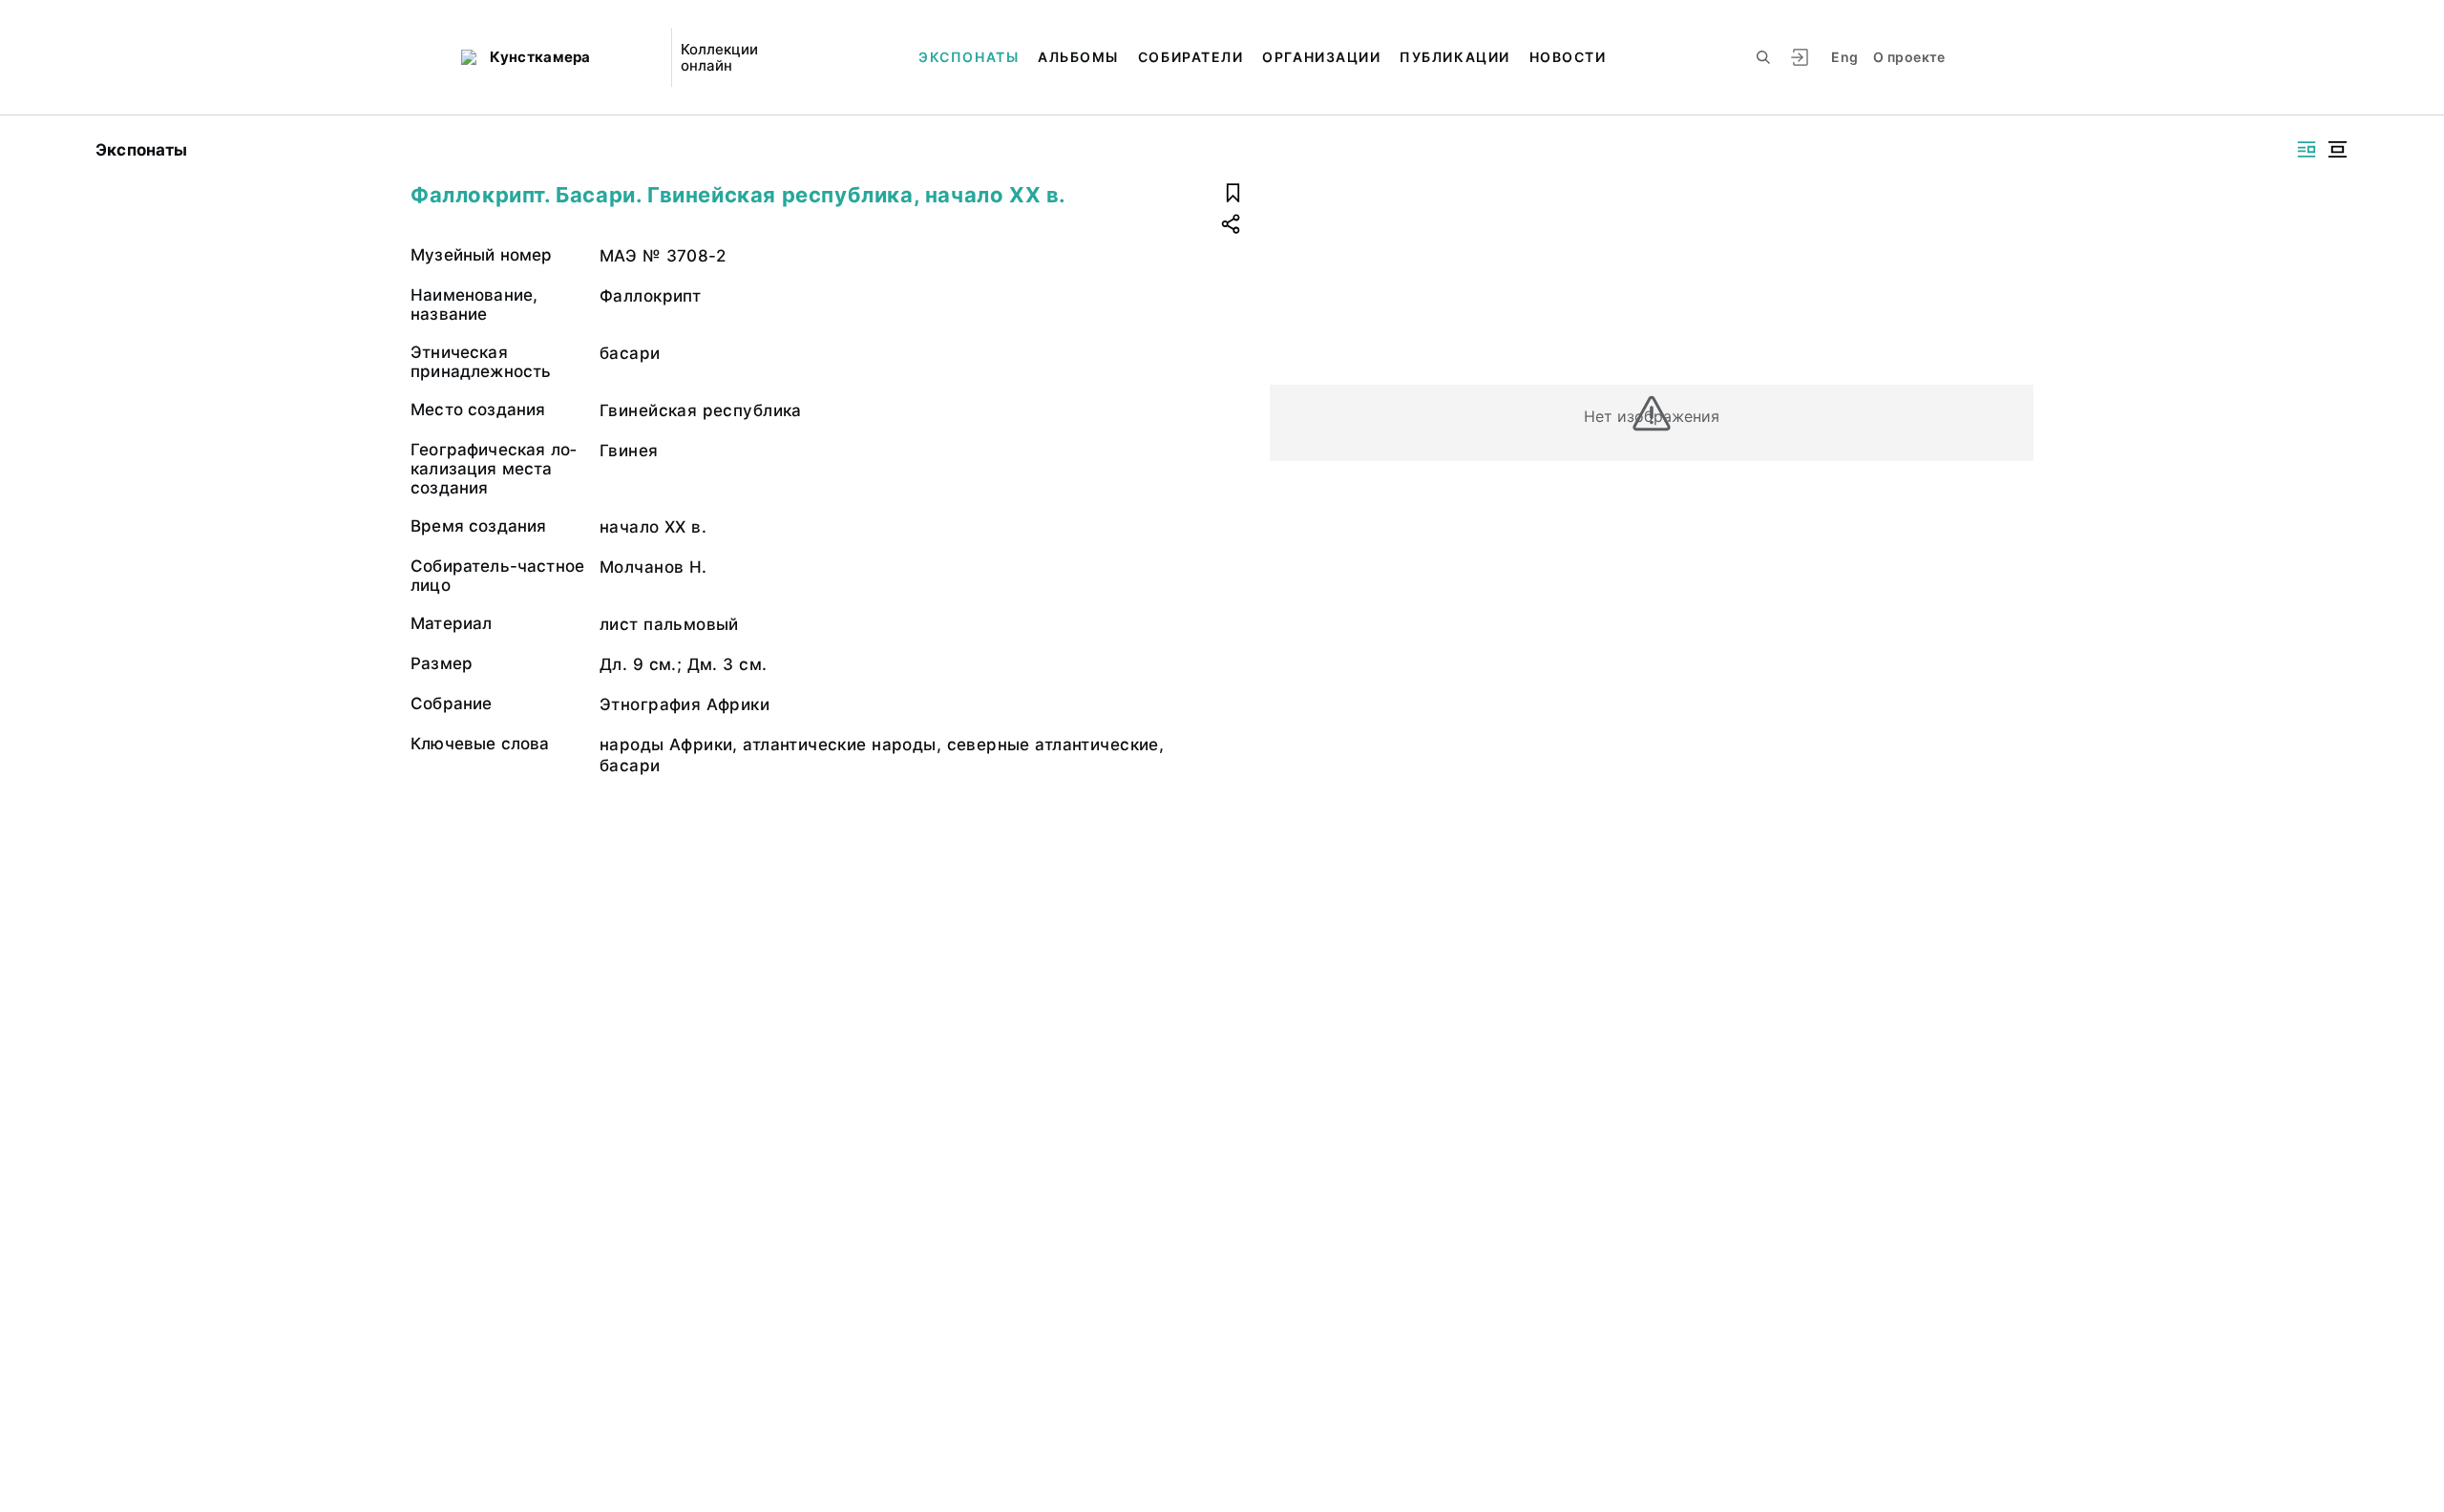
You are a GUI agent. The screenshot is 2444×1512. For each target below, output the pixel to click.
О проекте (1909, 57)
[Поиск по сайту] (1763, 57)
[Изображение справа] (2307, 149)
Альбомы (1078, 57)
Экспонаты (969, 57)
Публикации (1454, 57)
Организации (1321, 57)
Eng (1844, 57)
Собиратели (1190, 57)
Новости (1568, 57)
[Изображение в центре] (2337, 149)
